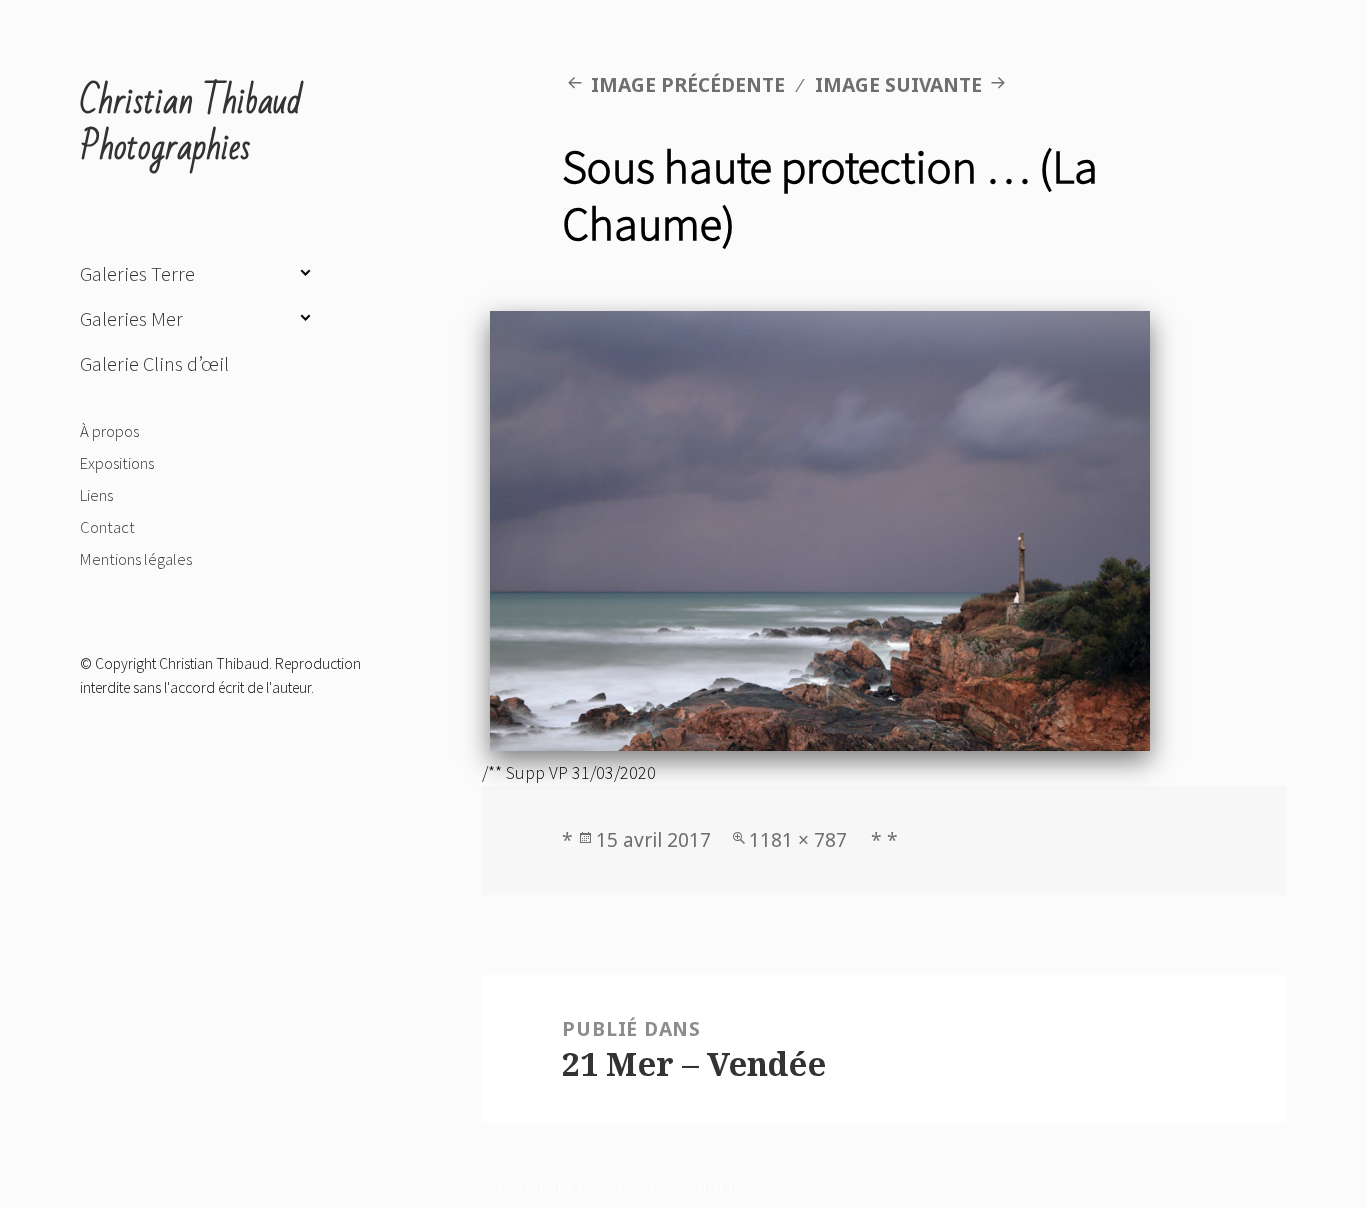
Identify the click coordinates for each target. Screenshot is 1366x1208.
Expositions (117, 463)
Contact (107, 527)
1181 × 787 (798, 839)
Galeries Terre (137, 274)
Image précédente (688, 84)
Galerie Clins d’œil (154, 364)
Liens (96, 495)
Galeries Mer (131, 319)
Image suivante (898, 84)
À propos (109, 431)
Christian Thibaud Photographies (191, 125)
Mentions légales (136, 559)
